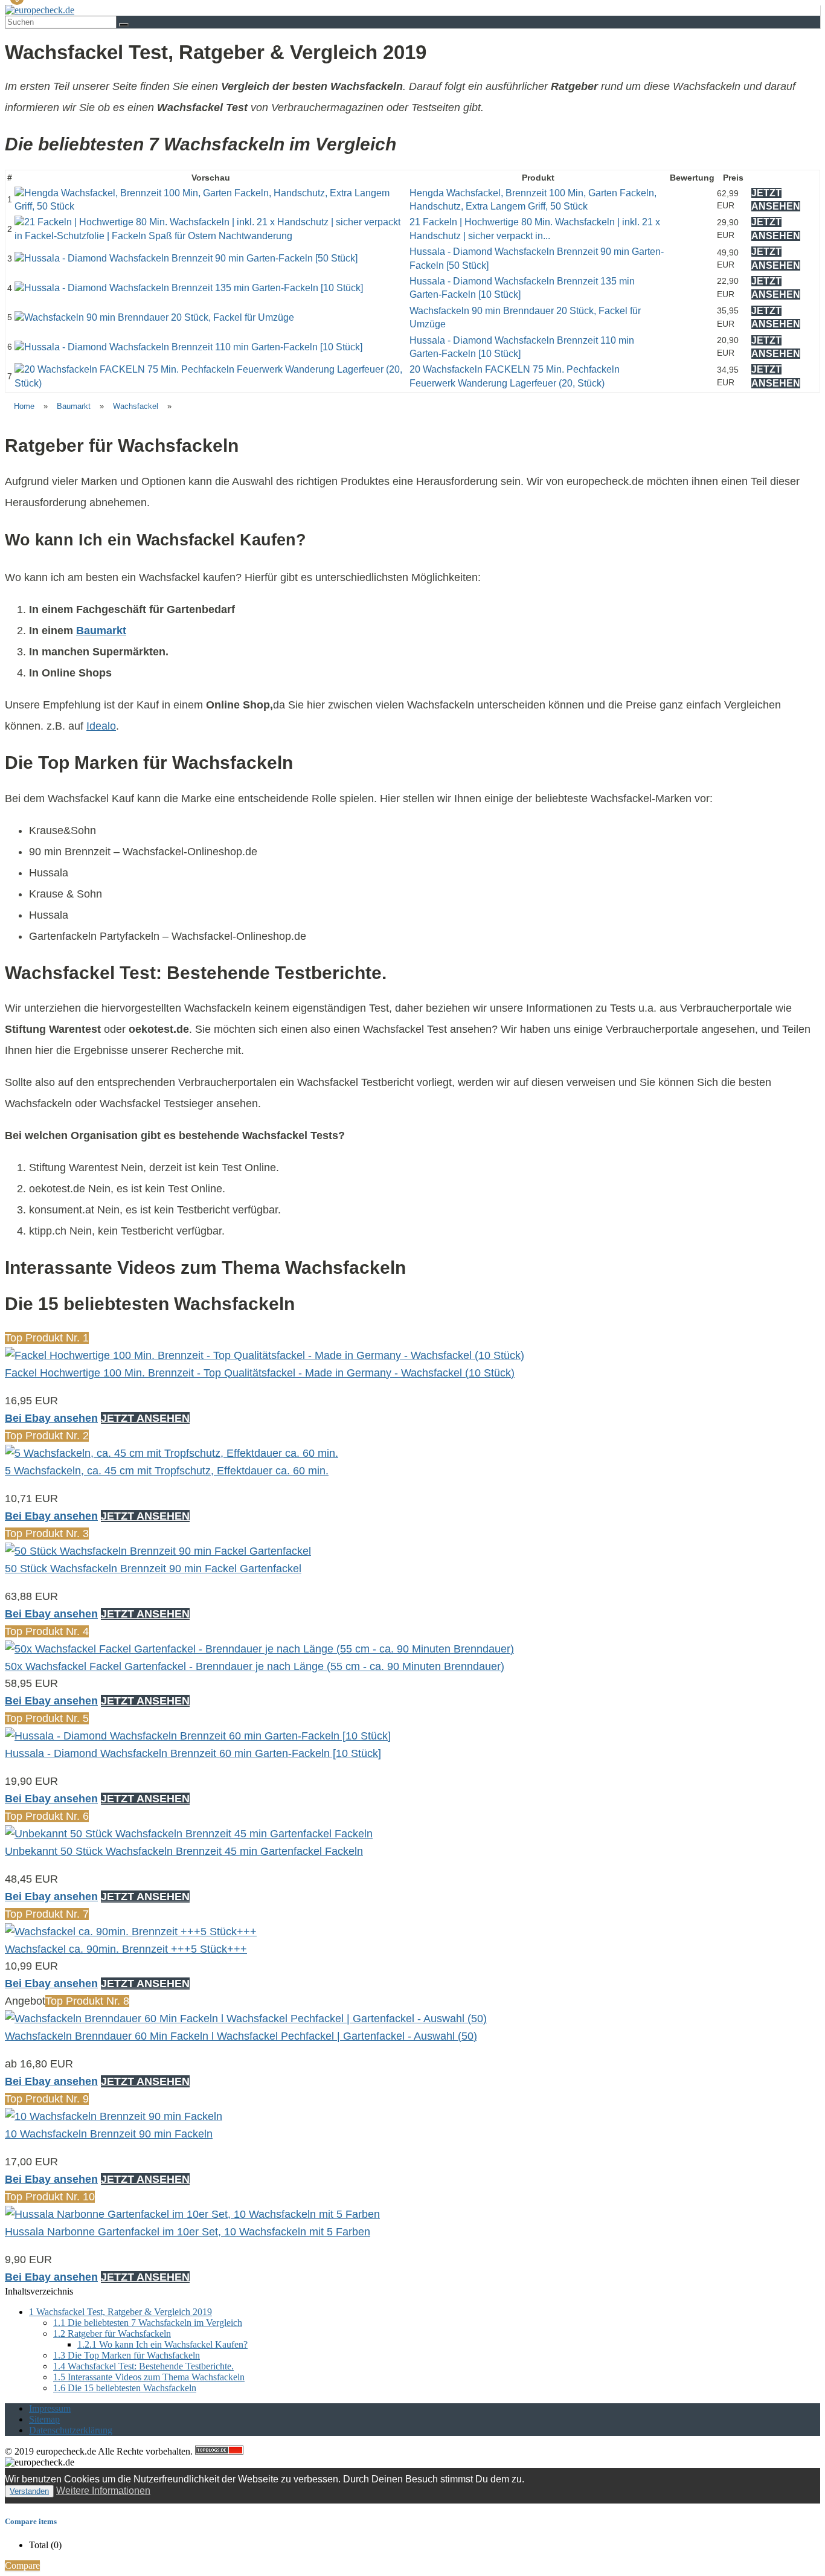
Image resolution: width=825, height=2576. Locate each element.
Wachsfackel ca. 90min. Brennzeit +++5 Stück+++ (126, 1949)
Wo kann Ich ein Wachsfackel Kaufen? (162, 2344)
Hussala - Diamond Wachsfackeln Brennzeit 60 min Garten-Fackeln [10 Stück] (193, 1753)
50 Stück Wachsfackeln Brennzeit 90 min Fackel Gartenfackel (153, 1569)
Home (24, 406)
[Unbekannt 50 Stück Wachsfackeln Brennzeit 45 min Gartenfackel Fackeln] (189, 1834)
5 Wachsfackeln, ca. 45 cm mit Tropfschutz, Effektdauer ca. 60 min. (167, 1471)
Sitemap (44, 2419)
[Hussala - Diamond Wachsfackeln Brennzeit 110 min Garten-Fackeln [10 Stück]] (188, 347)
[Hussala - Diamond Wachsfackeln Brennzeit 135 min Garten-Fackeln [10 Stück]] (189, 288)
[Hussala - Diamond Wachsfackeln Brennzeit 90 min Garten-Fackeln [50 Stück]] (186, 258)
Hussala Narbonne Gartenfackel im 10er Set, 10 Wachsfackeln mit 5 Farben (188, 2232)
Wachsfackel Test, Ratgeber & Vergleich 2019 (120, 2312)
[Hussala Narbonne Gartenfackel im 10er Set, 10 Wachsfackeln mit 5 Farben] (192, 2214)
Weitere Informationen (103, 2491)
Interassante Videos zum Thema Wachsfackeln (149, 2377)
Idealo (101, 726)
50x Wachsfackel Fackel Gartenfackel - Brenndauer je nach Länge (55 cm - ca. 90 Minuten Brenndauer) (255, 1666)
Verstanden (29, 2491)
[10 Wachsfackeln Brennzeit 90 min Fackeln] (114, 2116)
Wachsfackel (136, 406)
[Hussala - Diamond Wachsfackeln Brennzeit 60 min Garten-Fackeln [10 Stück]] (198, 1736)
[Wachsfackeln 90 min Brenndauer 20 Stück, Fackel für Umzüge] (154, 317)
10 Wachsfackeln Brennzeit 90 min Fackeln (109, 2134)
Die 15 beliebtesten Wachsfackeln (125, 2388)
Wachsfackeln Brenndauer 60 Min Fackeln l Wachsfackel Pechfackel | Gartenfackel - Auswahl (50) (241, 2036)
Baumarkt (74, 406)
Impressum (50, 2408)
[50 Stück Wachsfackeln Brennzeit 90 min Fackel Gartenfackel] (158, 1551)
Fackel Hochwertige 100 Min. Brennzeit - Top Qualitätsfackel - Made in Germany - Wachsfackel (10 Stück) (260, 1373)
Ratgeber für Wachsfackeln (112, 2333)
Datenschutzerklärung (71, 2430)
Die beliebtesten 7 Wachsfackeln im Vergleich (148, 2323)
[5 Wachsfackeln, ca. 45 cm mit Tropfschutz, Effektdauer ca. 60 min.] (172, 1453)
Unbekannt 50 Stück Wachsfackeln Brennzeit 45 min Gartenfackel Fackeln (184, 1851)
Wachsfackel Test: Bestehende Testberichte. (143, 2366)
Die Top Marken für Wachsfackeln (127, 2355)
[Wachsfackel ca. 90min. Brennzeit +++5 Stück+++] (131, 1932)
